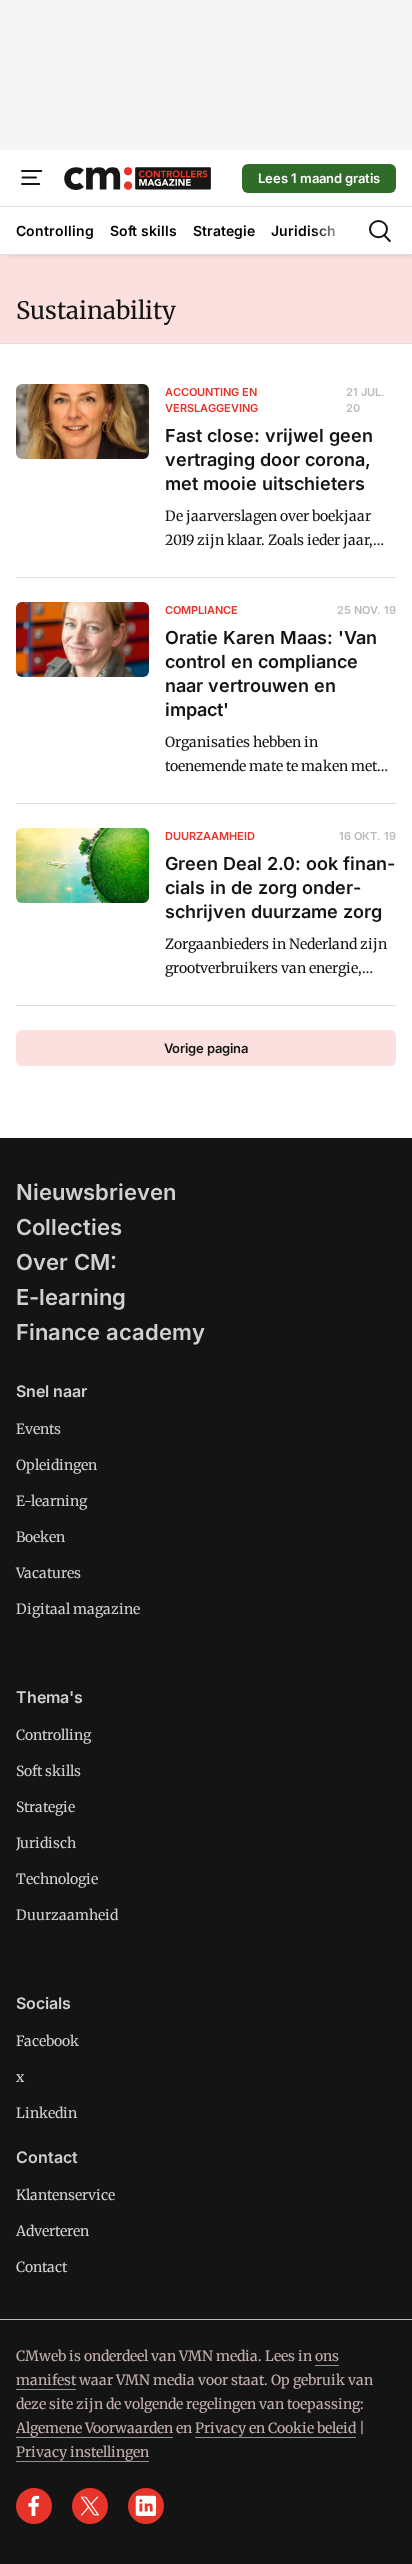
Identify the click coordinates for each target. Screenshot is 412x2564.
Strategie (45, 1807)
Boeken (40, 1537)
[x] (90, 2506)
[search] (380, 231)
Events (38, 1429)
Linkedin (46, 2113)
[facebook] (34, 2506)
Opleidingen (56, 1465)
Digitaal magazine (78, 1609)
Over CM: (66, 1262)
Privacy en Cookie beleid (275, 2428)
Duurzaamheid (67, 1915)
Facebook (47, 2041)
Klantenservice (65, 2195)
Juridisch (46, 1843)
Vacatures (48, 1573)
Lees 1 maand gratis (319, 178)
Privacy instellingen (82, 2452)
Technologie (57, 1879)
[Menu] (32, 178)
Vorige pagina (206, 1048)
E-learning (71, 1297)
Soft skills (48, 1771)
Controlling (53, 1735)
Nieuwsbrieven (96, 1192)
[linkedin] (146, 2506)
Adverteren (52, 2231)
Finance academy (110, 1332)
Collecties (69, 1227)
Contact (41, 2267)
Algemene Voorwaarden (94, 2428)
